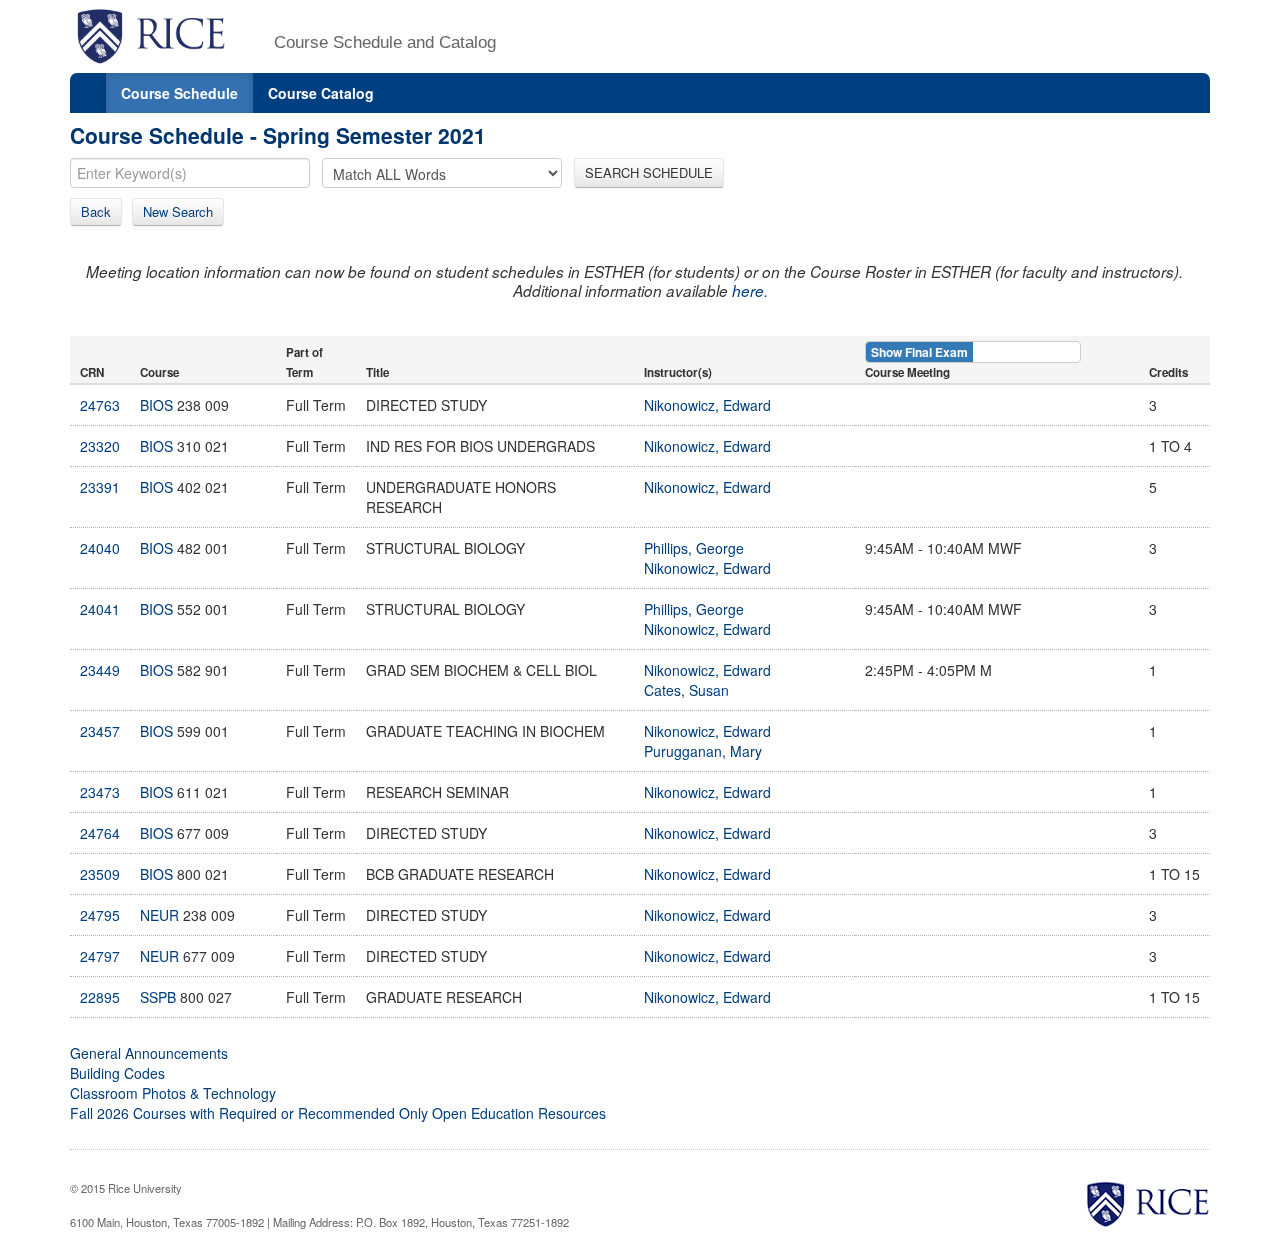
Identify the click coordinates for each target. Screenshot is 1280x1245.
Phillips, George (694, 548)
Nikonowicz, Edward (707, 405)
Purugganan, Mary (703, 751)
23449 (100, 670)
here (748, 290)
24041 (100, 609)
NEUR (159, 915)
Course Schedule (179, 93)
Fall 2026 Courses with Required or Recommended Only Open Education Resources (338, 1113)
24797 (100, 956)
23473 (100, 792)
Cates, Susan (686, 690)
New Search (178, 211)
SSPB (158, 997)
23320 (100, 446)
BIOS (156, 405)
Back (96, 211)
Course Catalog (321, 93)
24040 (100, 548)
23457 (100, 731)
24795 (100, 915)
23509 (100, 874)
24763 (100, 405)
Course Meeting (907, 372)
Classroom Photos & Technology (173, 1093)
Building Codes (117, 1073)
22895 (100, 997)
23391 (100, 487)
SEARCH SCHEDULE (649, 172)
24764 (100, 833)
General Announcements (149, 1053)
